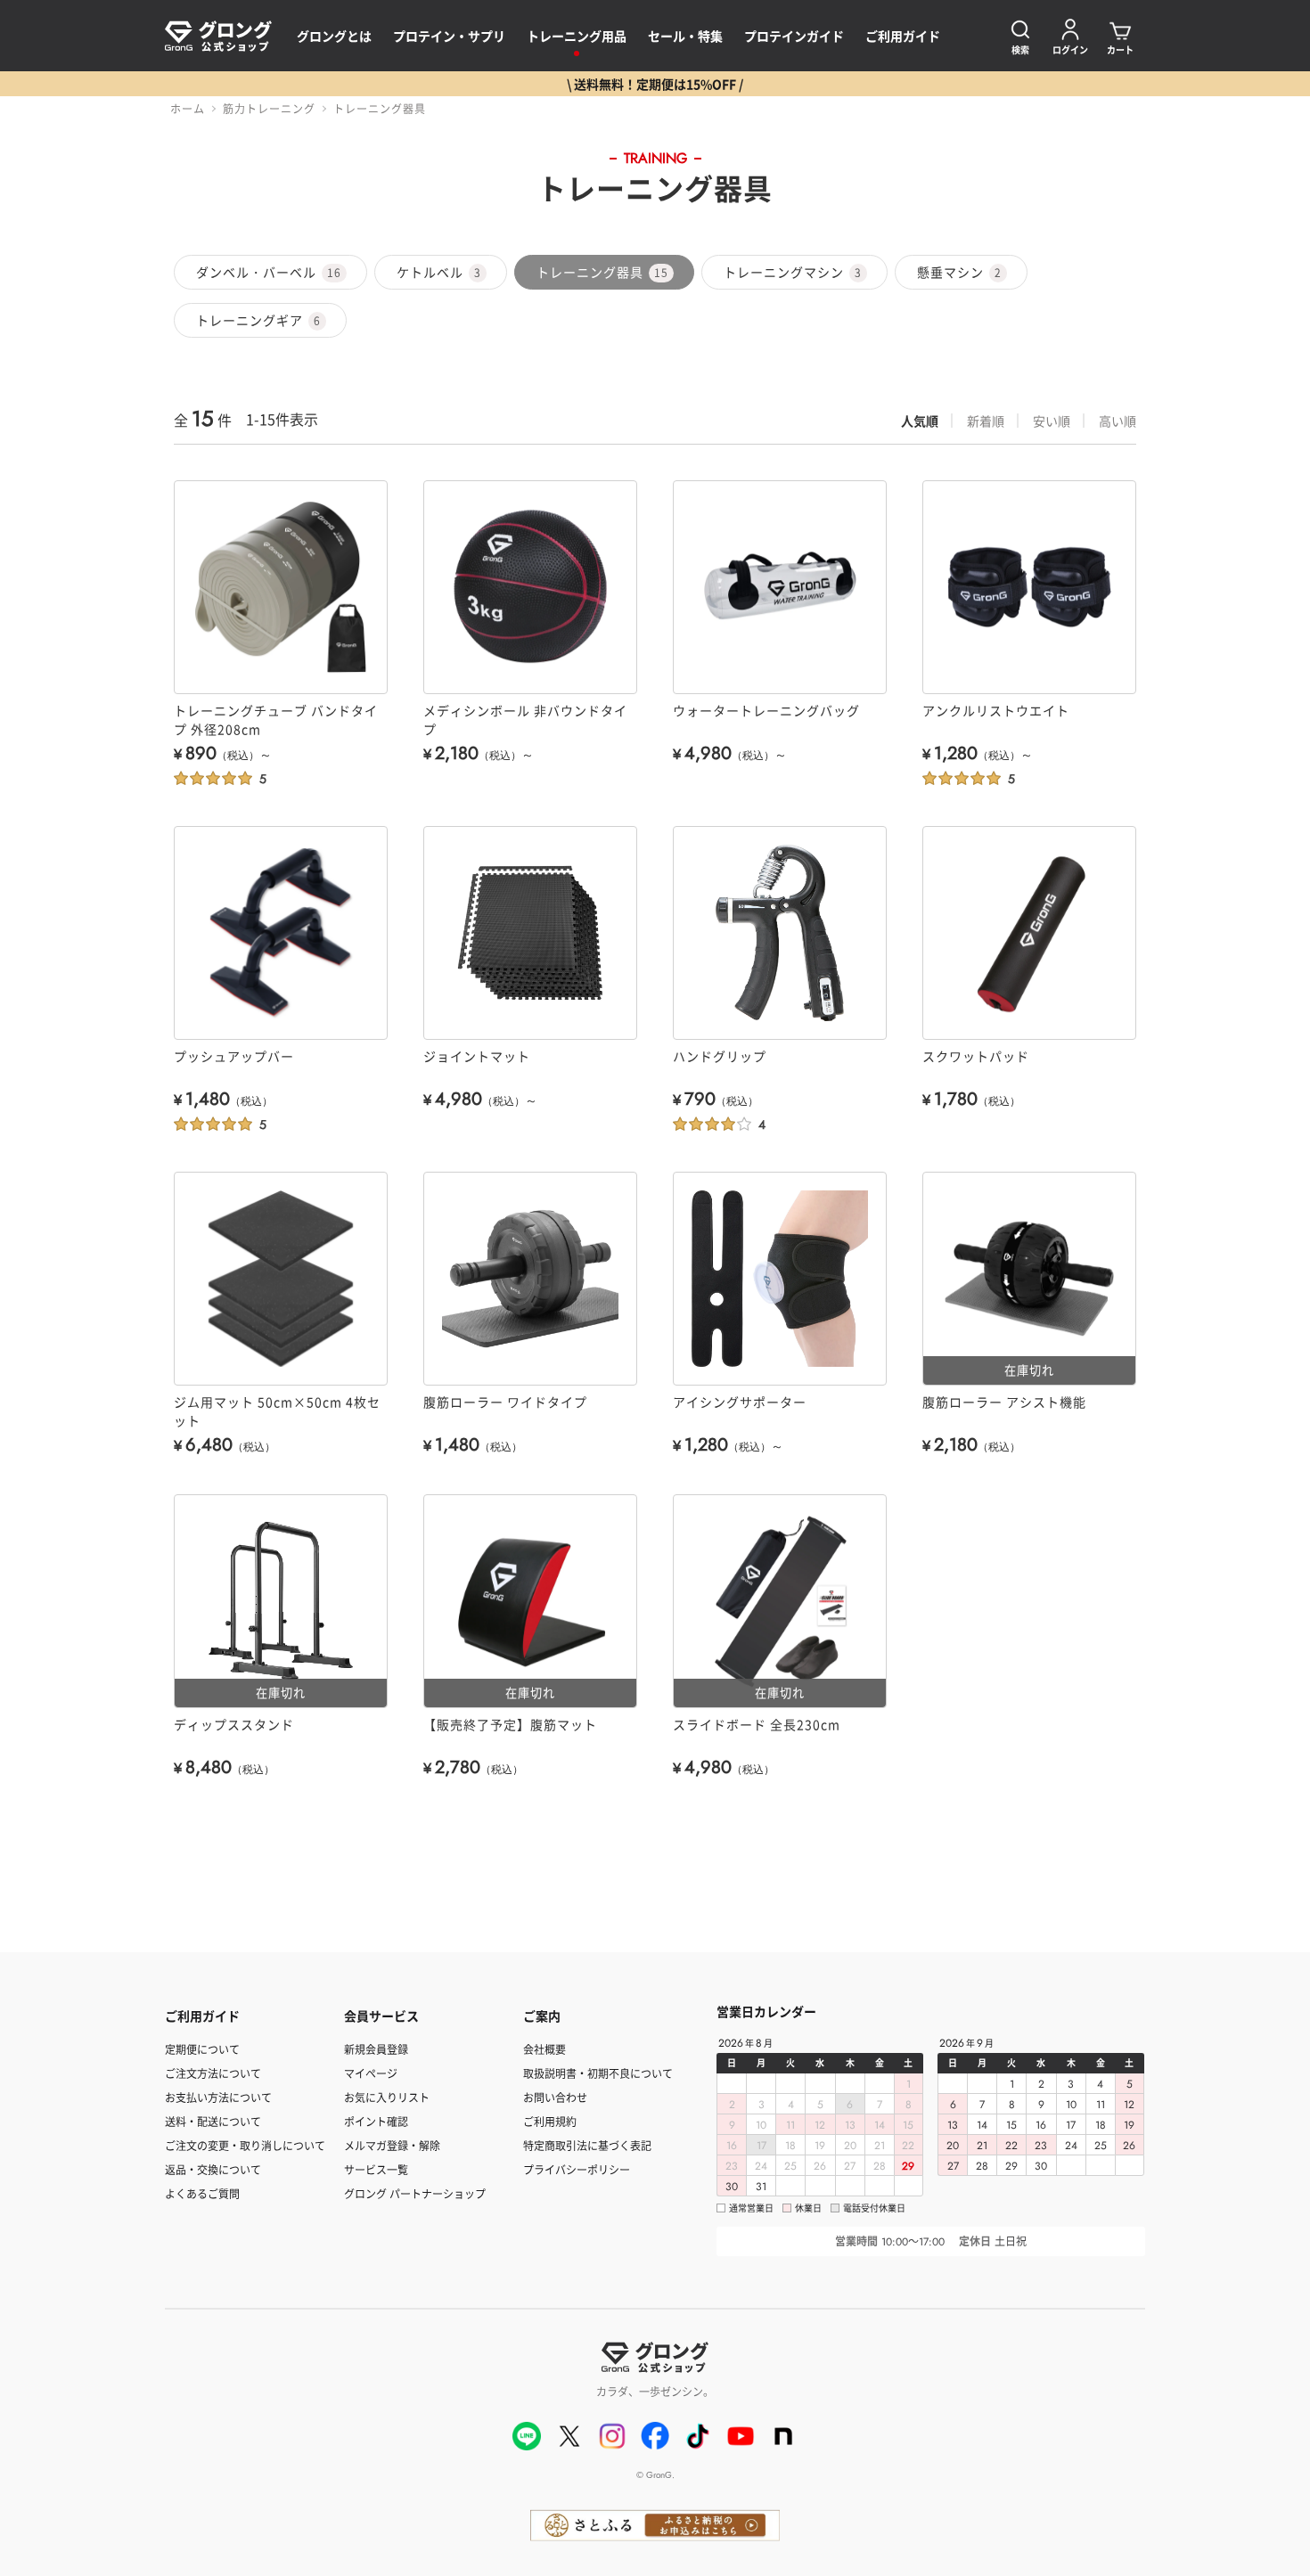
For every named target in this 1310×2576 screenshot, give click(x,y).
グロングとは (334, 36)
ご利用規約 (550, 2121)
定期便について (202, 2049)
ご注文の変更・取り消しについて (245, 2145)
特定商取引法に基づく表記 (587, 2145)
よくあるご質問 (202, 2193)
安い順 (1052, 421)
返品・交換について (213, 2169)
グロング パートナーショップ (415, 2193)
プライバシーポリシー (577, 2169)
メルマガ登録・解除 (392, 2145)
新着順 (986, 421)
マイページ (371, 2073)
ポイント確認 (376, 2121)
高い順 (1118, 421)
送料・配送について (213, 2121)
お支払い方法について (218, 2097)
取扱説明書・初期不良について (598, 2073)
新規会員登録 (376, 2049)
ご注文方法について (213, 2073)
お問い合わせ (555, 2097)
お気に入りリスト (387, 2097)
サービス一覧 (376, 2169)
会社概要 (544, 2049)
